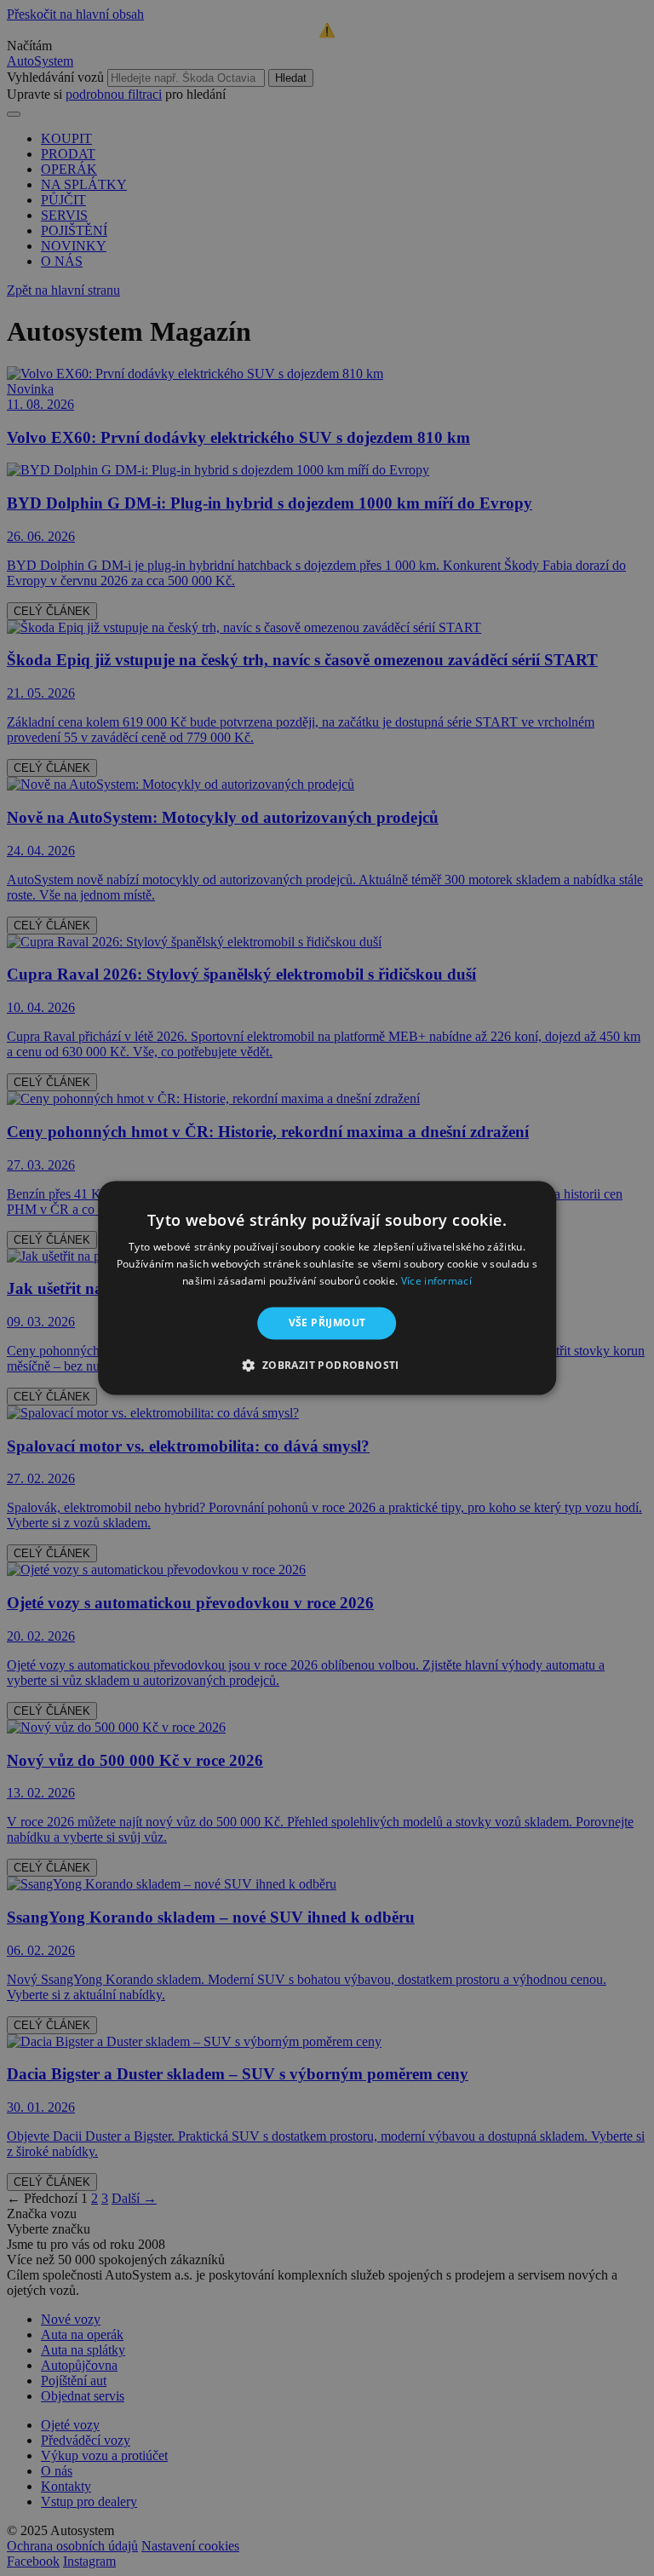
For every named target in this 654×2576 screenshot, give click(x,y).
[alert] (327, 1288)
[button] (327, 1366)
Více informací (436, 1281)
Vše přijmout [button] (327, 1322)
